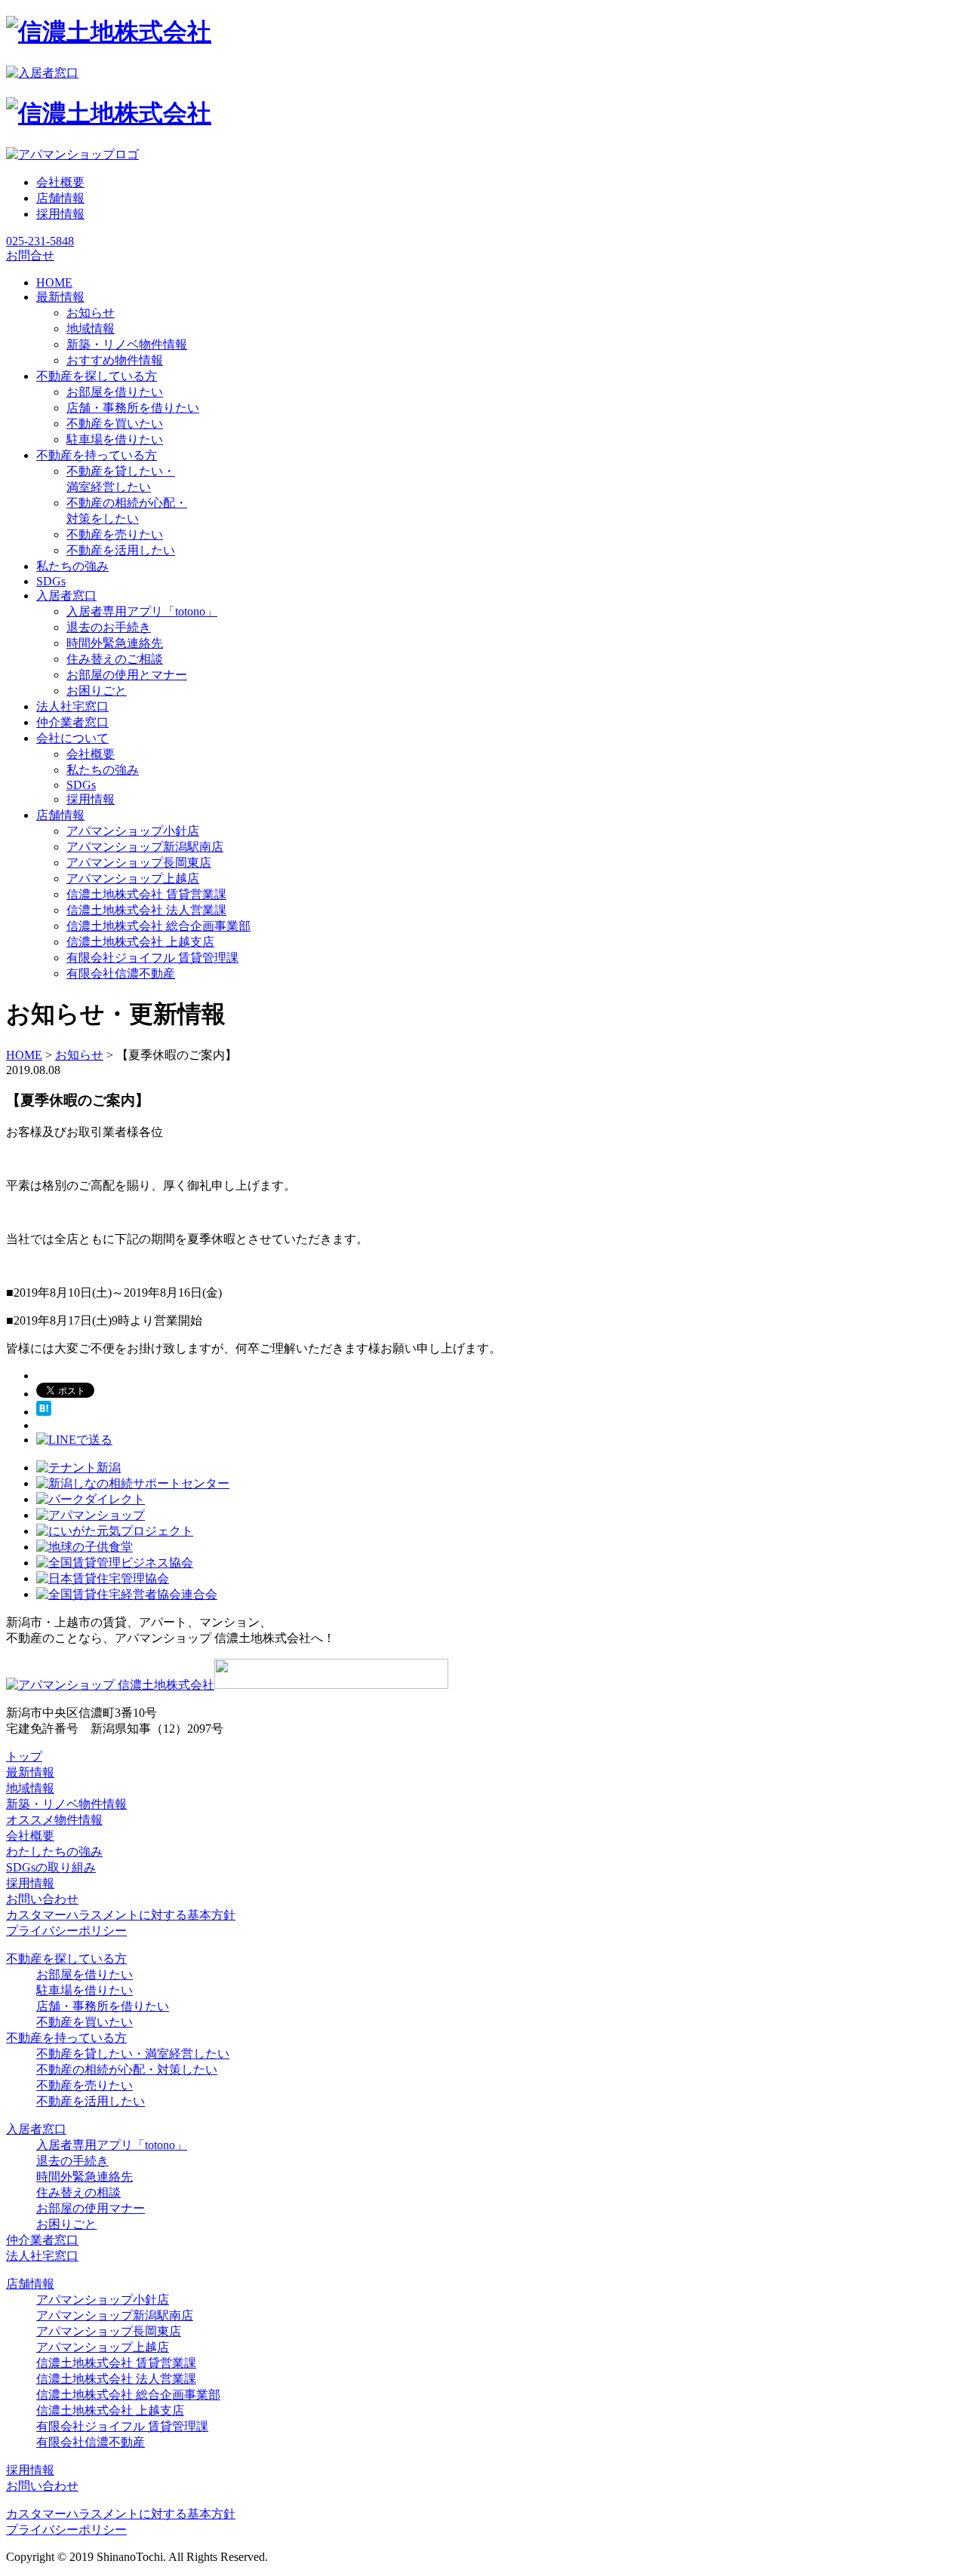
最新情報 (30, 1772)
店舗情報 (60, 198)
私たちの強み (103, 770)
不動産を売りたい (115, 534)
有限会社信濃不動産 (121, 973)
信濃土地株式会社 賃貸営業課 (146, 894)
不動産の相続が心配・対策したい (127, 2069)
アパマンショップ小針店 (133, 831)
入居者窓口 (36, 2129)
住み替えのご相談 (115, 659)
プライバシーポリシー (66, 1931)
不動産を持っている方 (66, 2038)
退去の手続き (72, 2161)
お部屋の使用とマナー (127, 675)
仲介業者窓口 (42, 2240)
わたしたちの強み (54, 1851)
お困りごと (97, 691)
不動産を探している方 (66, 1959)
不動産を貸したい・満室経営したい (133, 2054)
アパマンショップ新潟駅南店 (145, 847)
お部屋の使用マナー (91, 2208)
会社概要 (60, 182)
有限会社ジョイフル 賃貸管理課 (152, 958)
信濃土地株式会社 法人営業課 (146, 910)
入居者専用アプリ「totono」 (142, 611)
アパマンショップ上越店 (133, 878)
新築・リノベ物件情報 (127, 344)
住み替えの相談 (78, 2192)
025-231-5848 (40, 241)
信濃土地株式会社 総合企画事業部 (158, 926)
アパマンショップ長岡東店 (139, 863)
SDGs (81, 785)
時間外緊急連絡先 (115, 643)
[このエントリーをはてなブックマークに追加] (44, 1412)
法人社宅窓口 (42, 2256)
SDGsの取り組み (51, 1867)
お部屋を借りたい (115, 392)
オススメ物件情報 (54, 1820)
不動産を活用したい (121, 550)
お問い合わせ (42, 1899)
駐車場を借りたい (115, 439)
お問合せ (30, 255)
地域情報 (91, 329)
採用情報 (60, 214)
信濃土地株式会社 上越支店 (140, 942)
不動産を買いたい (115, 424)
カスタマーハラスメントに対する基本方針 (121, 1915)
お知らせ (91, 313)
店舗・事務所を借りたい (133, 408)
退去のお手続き (109, 627)
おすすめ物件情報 (115, 360)
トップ (24, 1756)
